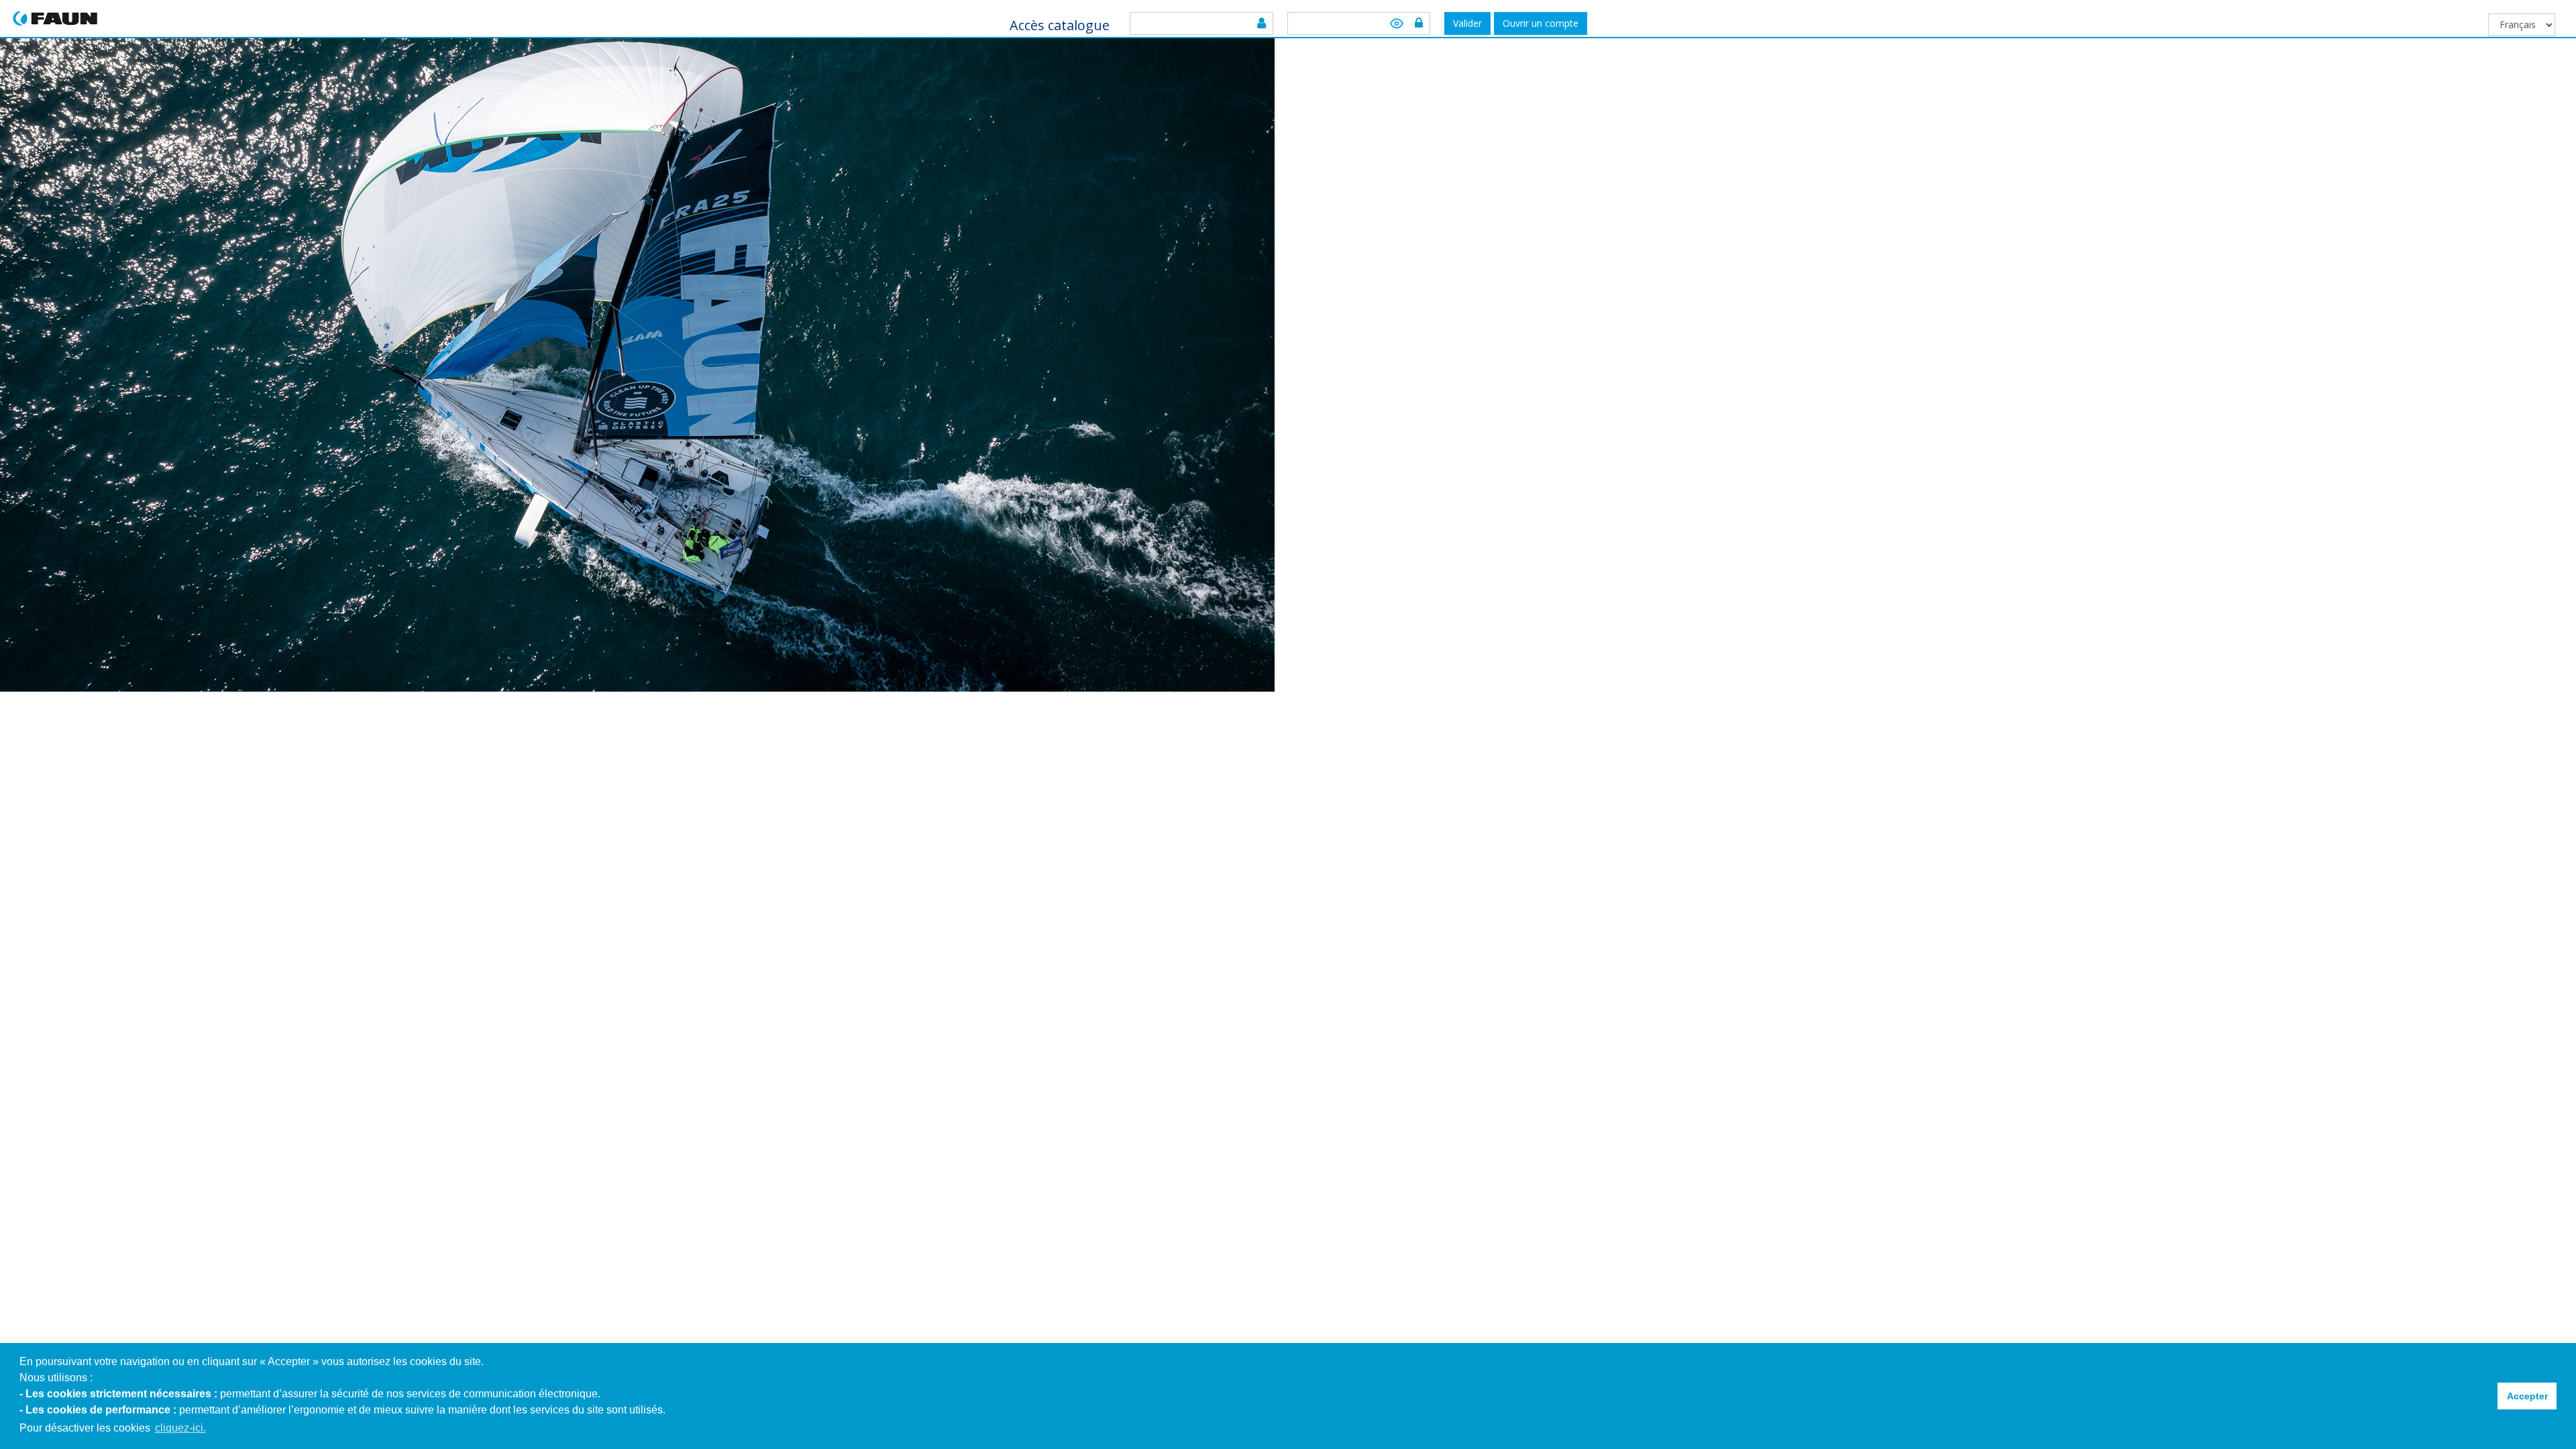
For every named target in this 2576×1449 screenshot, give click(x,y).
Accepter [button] (2527, 1396)
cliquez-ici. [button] (180, 1428)
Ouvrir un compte (1541, 23)
